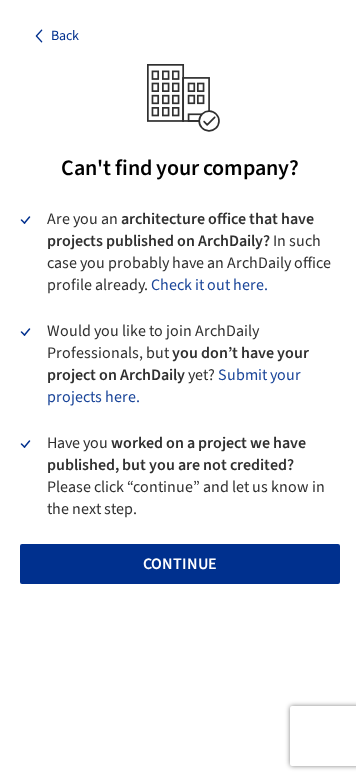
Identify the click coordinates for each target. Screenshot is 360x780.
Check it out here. (209, 285)
